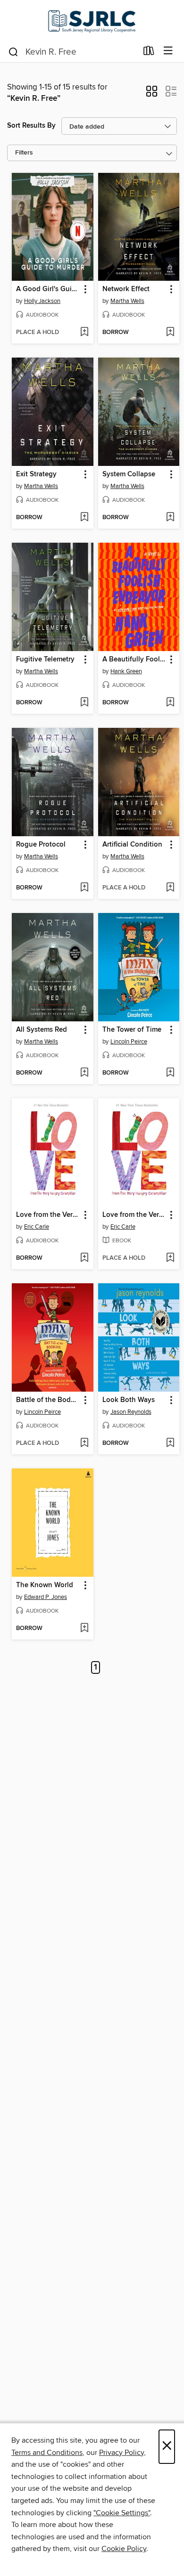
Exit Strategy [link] (36, 474)
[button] (152, 94)
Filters (24, 153)
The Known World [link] (45, 1585)
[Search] (13, 51)
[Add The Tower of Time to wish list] (170, 1073)
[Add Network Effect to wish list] (170, 333)
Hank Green (126, 671)
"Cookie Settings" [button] (122, 2513)
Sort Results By (31, 126)
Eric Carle (37, 1227)
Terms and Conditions (47, 2453)
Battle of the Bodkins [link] (48, 1400)
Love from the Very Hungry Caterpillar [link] (48, 1215)
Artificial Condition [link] (132, 845)
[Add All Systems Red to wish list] (84, 1073)
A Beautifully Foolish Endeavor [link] (134, 660)
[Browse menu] (168, 51)
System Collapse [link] (129, 474)
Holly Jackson (42, 301)
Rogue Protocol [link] (41, 845)
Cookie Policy (124, 2549)
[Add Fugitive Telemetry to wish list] (84, 703)
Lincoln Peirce (129, 1042)
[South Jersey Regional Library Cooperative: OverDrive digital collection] (92, 20)
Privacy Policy (121, 2453)
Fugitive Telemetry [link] (45, 660)
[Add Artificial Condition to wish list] (170, 888)
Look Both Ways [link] (129, 1400)
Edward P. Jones (46, 1597)
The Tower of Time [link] (132, 1030)
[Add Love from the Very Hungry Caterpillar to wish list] (84, 1258)
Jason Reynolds (131, 1412)
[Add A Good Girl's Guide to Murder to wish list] (84, 333)
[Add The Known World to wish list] (84, 1629)
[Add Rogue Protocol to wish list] (84, 888)
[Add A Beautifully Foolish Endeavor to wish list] (170, 703)
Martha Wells (127, 301)
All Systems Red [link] (42, 1030)
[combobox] (72, 52)
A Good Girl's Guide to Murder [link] (48, 289)
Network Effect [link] (126, 289)
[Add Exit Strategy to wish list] (84, 518)
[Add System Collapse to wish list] (170, 518)
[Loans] (149, 53)
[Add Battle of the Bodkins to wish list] (84, 1443)
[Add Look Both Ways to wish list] (170, 1443)
